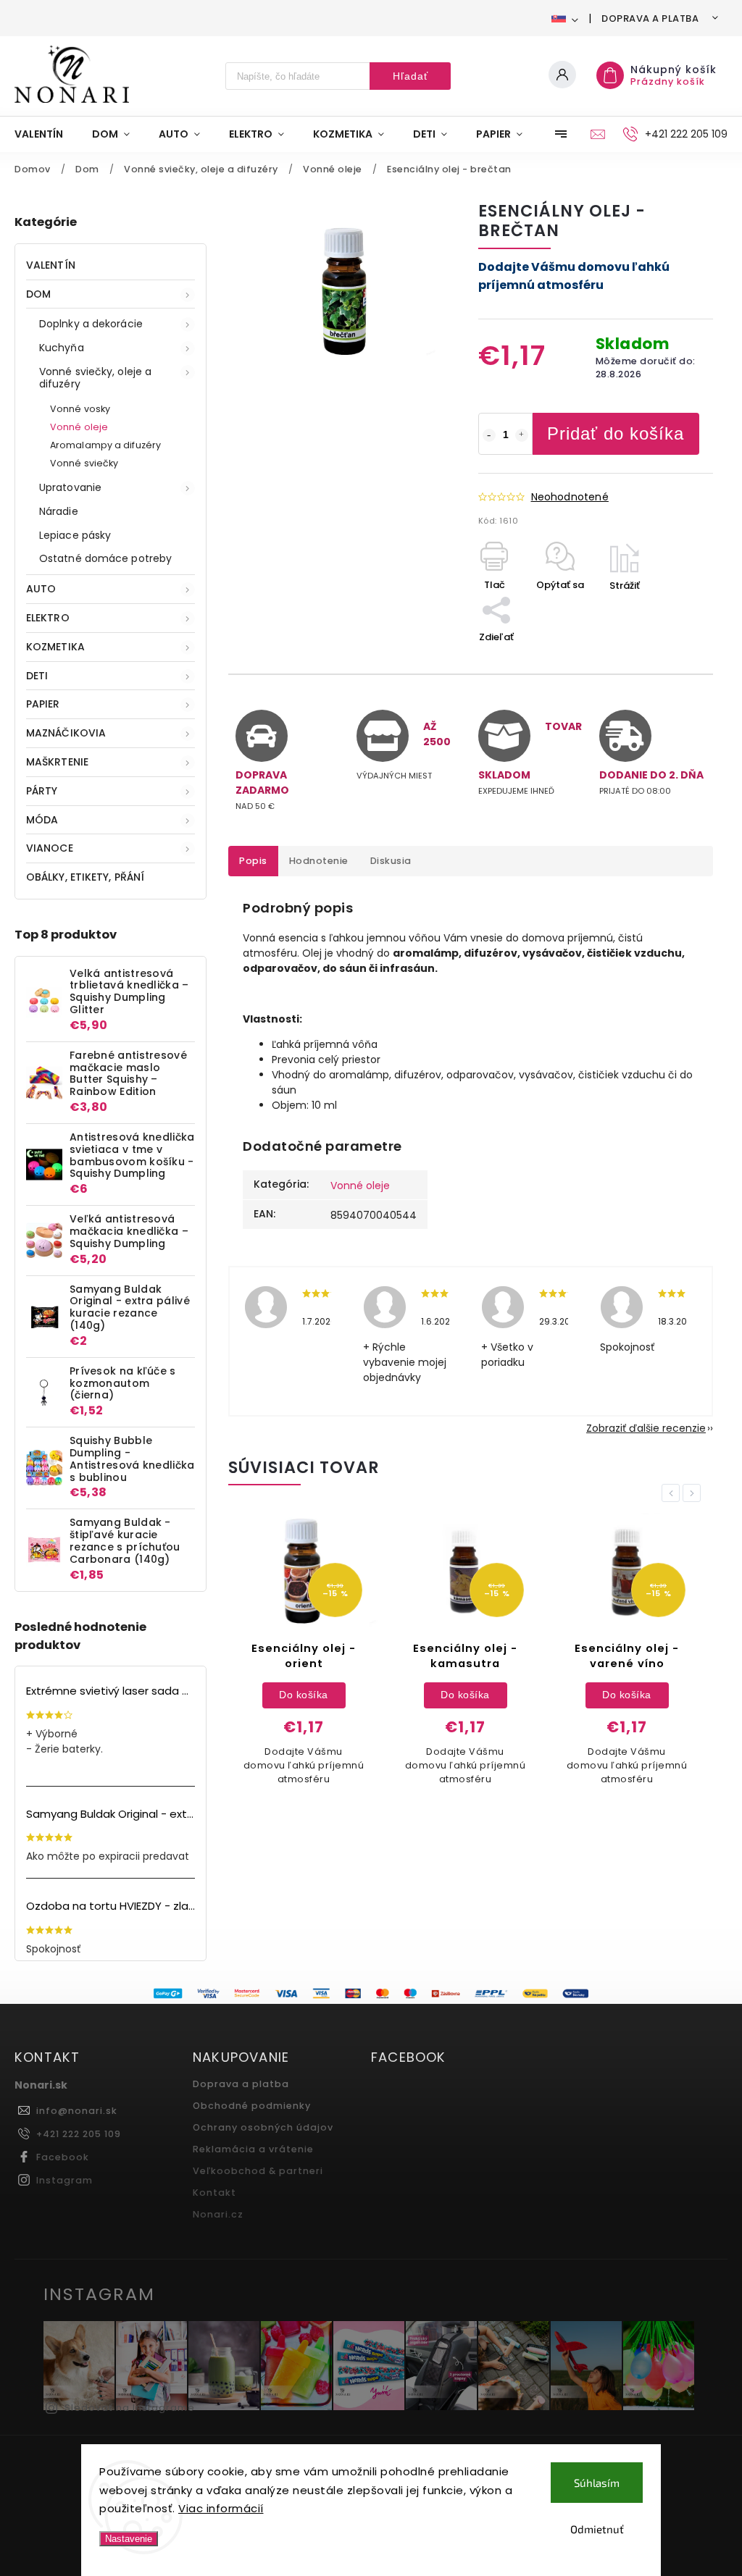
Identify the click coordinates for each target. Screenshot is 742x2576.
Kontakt (214, 2193)
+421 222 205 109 (79, 2134)
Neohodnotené (570, 497)
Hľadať (410, 76)
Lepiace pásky (75, 535)
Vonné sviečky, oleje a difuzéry (95, 378)
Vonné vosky (80, 409)
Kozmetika (55, 647)
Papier (43, 704)
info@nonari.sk (77, 2111)
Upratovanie (70, 487)
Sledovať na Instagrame (130, 2408)
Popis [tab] (253, 861)
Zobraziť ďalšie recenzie (646, 1428)
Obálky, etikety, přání (85, 877)
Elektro (48, 618)
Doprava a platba (650, 18)
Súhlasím (597, 2483)
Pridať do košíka (616, 433)
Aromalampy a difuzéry (105, 445)
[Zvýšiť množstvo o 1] (522, 435)
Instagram (64, 2180)
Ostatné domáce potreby (105, 558)
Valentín (51, 265)
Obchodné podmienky (252, 2106)
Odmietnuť (597, 2529)
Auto (41, 589)
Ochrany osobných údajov (263, 2127)
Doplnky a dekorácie (91, 324)
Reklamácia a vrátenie (253, 2149)
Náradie (59, 511)
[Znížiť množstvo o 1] (489, 435)
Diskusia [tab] (391, 861)
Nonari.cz (218, 2214)
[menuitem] (46, 134)
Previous (673, 1493)
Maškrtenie (57, 762)
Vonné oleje (79, 427)
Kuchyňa (62, 348)
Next (694, 1493)
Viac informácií (221, 2508)
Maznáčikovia (66, 733)
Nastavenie (129, 2539)
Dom (38, 294)
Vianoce (50, 848)
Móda (42, 820)
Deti (37, 676)
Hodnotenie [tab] (319, 861)
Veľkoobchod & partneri (258, 2171)
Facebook (63, 2157)
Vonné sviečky (84, 463)
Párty (42, 791)
